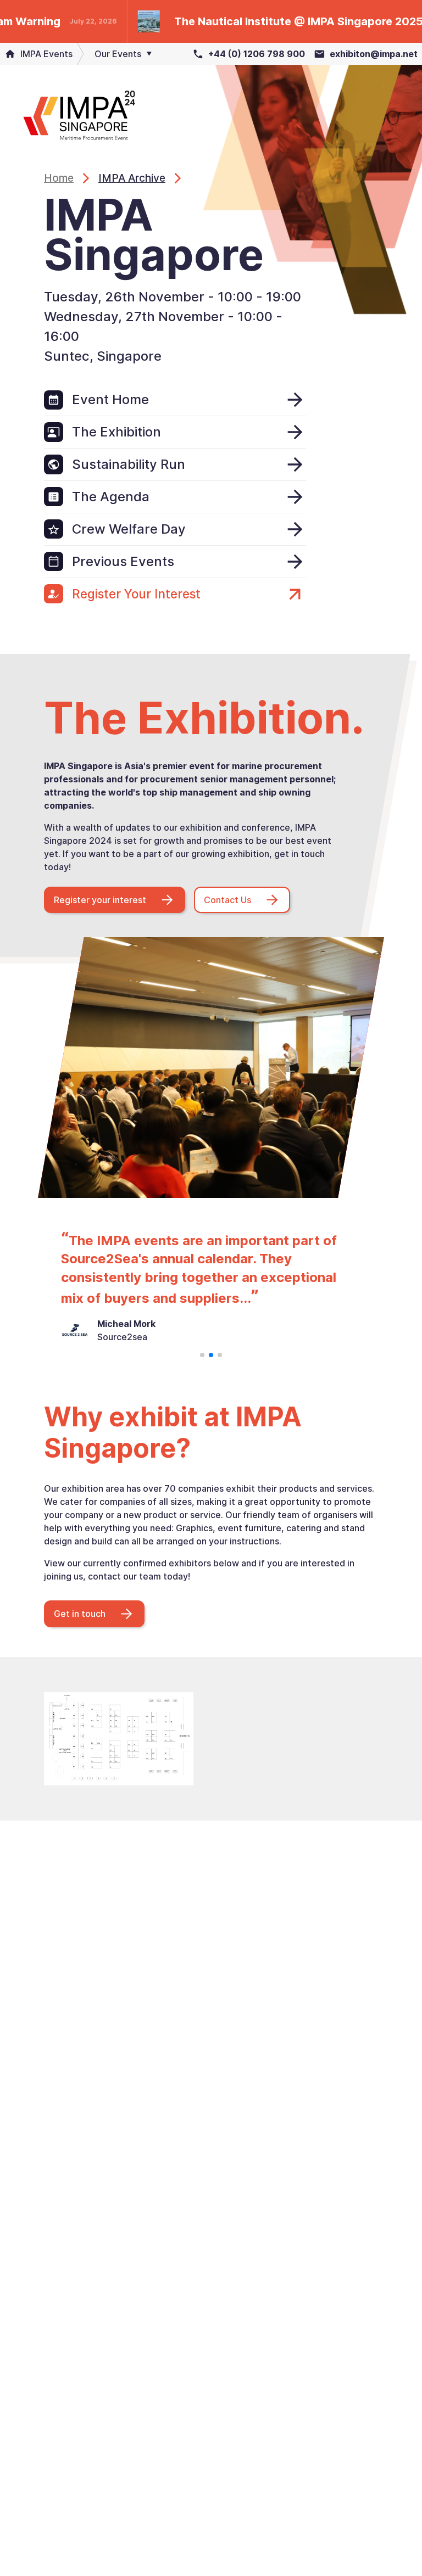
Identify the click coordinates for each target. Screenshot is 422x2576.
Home (59, 178)
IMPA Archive (132, 178)
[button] (202, 1355)
